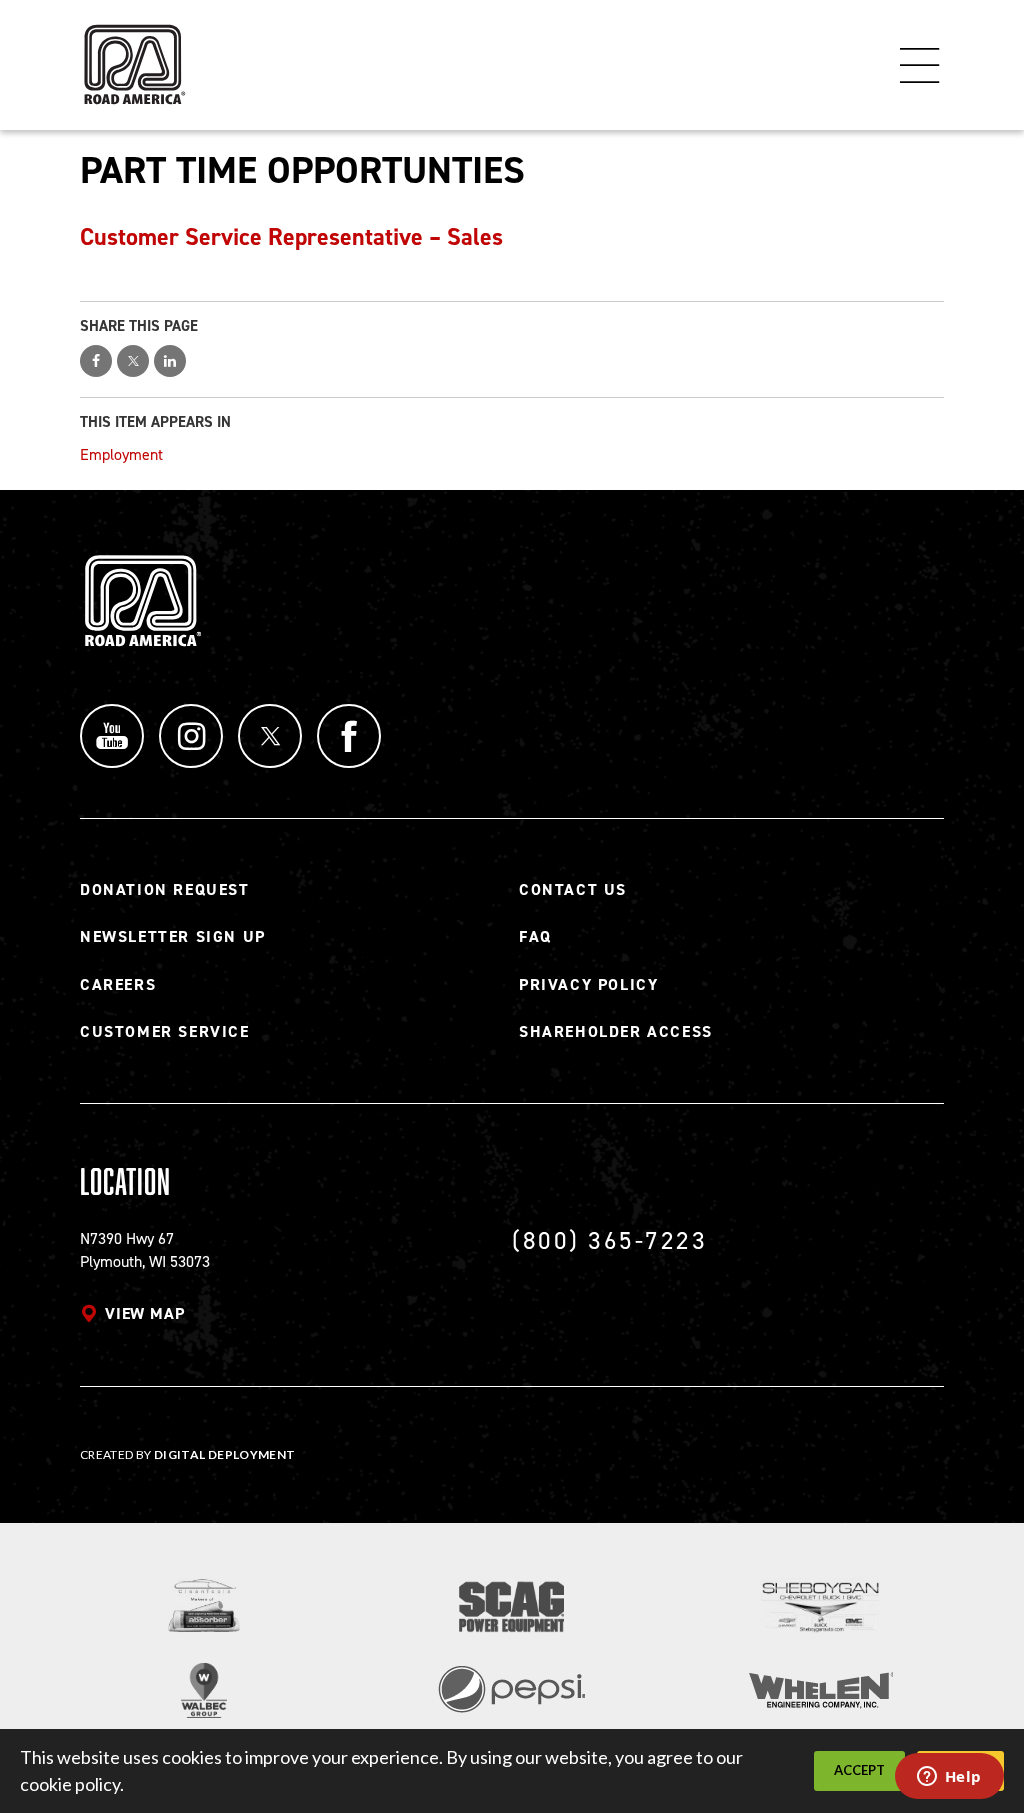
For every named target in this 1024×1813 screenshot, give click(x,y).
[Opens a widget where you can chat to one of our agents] (949, 1778)
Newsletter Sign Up (173, 936)
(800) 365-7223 (609, 1240)
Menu (920, 65)
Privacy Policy (588, 984)
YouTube (112, 736)
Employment (121, 454)
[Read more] (204, 1605)
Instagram (191, 736)
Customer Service (165, 1031)
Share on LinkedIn (170, 361)
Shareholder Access (616, 1031)
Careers (118, 984)
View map (144, 1313)
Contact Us (573, 889)
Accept (859, 1770)
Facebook (349, 736)
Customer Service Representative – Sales (291, 237)
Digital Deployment (224, 1454)
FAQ (535, 936)
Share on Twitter (133, 361)
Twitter (270, 736)
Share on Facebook (96, 361)
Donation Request (165, 889)
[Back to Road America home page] (133, 55)
